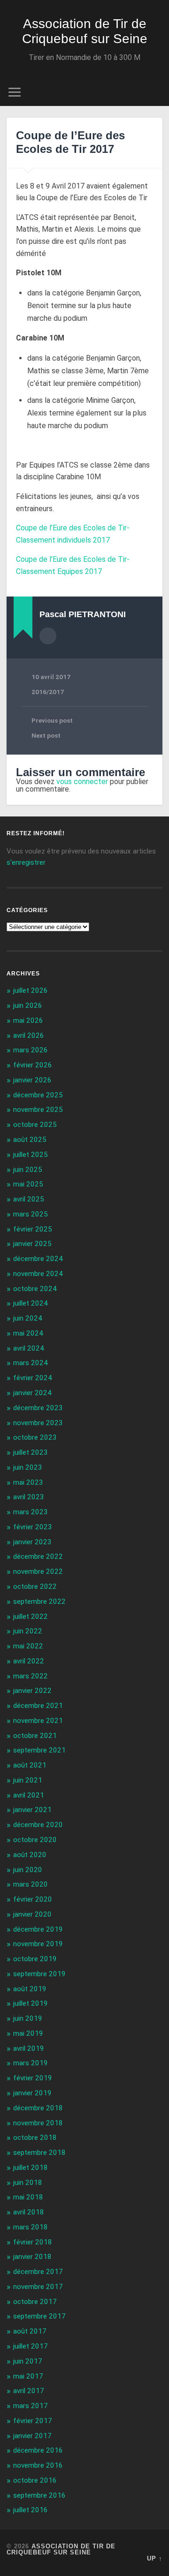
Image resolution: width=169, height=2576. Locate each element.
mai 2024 (28, 1333)
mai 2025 (28, 1184)
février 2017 (33, 2421)
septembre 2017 (39, 2316)
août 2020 (30, 1855)
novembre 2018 (38, 2123)
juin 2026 (28, 1005)
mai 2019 (28, 2033)
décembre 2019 (38, 1929)
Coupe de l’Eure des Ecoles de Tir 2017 (70, 142)
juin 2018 (28, 2183)
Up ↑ (155, 2558)
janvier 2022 (32, 1691)
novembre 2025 (38, 1110)
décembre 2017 (38, 2272)
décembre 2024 (38, 1259)
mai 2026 (28, 1020)
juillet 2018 (31, 2168)
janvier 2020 (32, 1914)
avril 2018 (29, 2212)
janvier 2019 (32, 2093)
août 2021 (30, 1765)
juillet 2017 (31, 2346)
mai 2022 (28, 1646)
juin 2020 (28, 1870)
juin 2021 (28, 1780)
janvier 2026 (32, 1080)
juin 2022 (28, 1631)
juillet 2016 (31, 2510)
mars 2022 (31, 1676)
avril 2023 (29, 1497)
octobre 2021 (35, 1736)
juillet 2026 (31, 990)
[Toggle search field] (155, 92)
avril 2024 (29, 1348)
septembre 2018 (39, 2153)
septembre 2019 (39, 1974)
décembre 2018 (38, 2108)
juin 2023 (28, 1467)
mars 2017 (31, 2406)
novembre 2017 (38, 2287)
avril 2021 (29, 1795)
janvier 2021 (32, 1810)
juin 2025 (28, 1170)
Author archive (48, 636)
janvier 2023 (32, 1542)
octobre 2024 (35, 1289)
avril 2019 (29, 2048)
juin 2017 (28, 2361)
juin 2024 (28, 1318)
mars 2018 (31, 2227)
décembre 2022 (38, 1556)
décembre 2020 (38, 1825)
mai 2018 (28, 2197)
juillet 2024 (31, 1303)
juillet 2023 (31, 1452)
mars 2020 (31, 1884)
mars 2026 (31, 1050)
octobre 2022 (35, 1586)
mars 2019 (31, 2063)
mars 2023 (31, 1512)
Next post (46, 735)
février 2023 (33, 1527)
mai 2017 (28, 2376)
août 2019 (30, 1989)
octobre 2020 (35, 1840)
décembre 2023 (38, 1408)
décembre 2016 (38, 2450)
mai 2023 (28, 1482)
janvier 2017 (32, 2436)
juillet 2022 (31, 1617)
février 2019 (33, 2078)
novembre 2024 (38, 1274)
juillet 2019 (31, 2003)
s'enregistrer (26, 862)
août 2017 (30, 2331)
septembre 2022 (39, 1602)
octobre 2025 (35, 1125)
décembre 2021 (38, 1706)
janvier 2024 (32, 1393)
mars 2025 (31, 1214)
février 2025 (33, 1229)
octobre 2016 (35, 2480)
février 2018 (33, 2242)
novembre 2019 (38, 1944)
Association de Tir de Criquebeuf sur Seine (85, 31)
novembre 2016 (38, 2465)
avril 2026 (29, 1035)
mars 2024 (31, 1363)
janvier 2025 (32, 1244)
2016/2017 (48, 692)
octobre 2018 (35, 2138)
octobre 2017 (35, 2302)
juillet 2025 (31, 1155)
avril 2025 (29, 1199)
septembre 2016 (39, 2495)
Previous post (52, 720)
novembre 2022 (38, 1571)
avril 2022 (29, 1661)
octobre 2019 (35, 1959)
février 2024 (33, 1378)
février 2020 (33, 1899)
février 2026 (33, 1065)
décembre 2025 (38, 1095)
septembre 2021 (39, 1750)
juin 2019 (28, 2018)
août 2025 (30, 1140)
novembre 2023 (38, 1423)
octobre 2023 (35, 1437)
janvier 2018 (32, 2257)
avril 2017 (29, 2391)
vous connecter (82, 782)
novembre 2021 (38, 1721)
